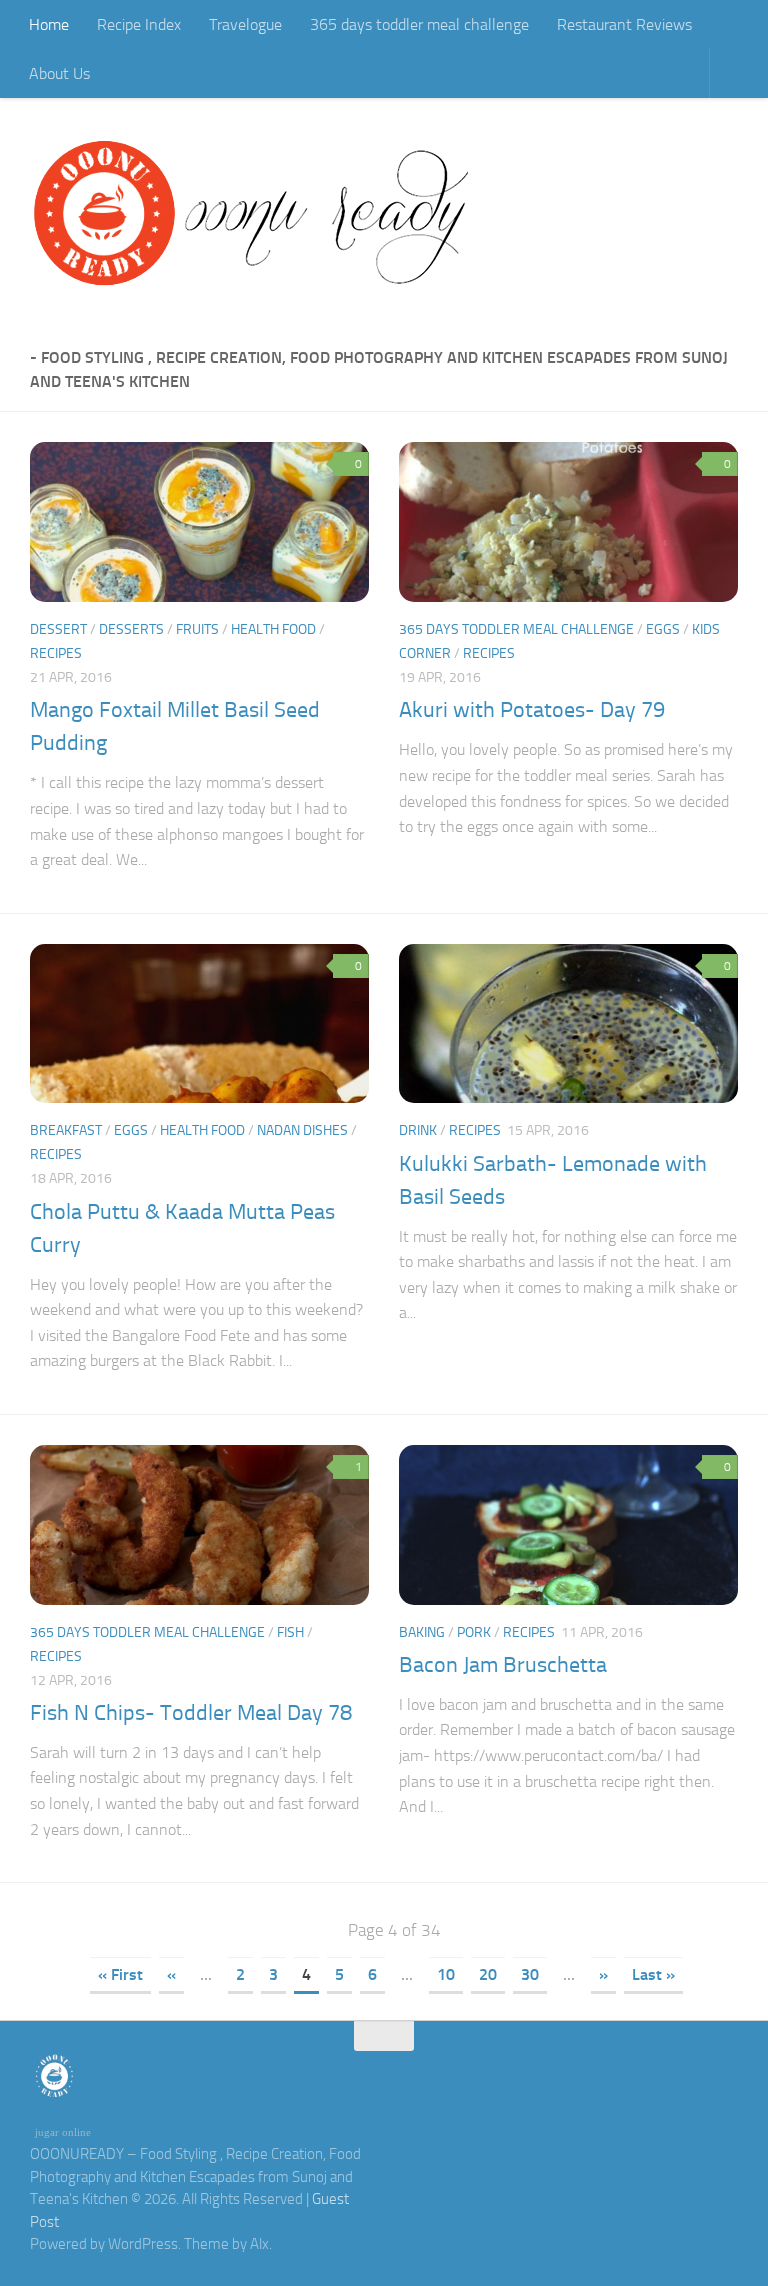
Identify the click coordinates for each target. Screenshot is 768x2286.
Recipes (56, 653)
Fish (290, 1632)
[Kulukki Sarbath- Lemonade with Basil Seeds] (568, 1024)
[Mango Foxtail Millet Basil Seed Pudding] (199, 522)
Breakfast (66, 1130)
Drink (418, 1130)
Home (49, 24)
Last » (653, 1974)
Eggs (663, 629)
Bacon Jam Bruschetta (503, 1665)
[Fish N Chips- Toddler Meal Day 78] (199, 1525)
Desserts (131, 629)
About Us (59, 73)
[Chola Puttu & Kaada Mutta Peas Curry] (199, 1024)
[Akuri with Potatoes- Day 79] (568, 522)
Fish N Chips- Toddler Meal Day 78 (191, 1713)
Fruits (197, 629)
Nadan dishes (302, 1130)
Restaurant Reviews (624, 24)
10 (446, 1974)
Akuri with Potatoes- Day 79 (532, 710)
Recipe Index (139, 24)
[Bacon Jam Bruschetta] (568, 1525)
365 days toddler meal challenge (419, 24)
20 (488, 1974)
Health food (273, 629)
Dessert (58, 629)
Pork (474, 1632)
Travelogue (245, 24)
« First (120, 1974)
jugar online (63, 2132)
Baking (422, 1632)
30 (530, 1974)
